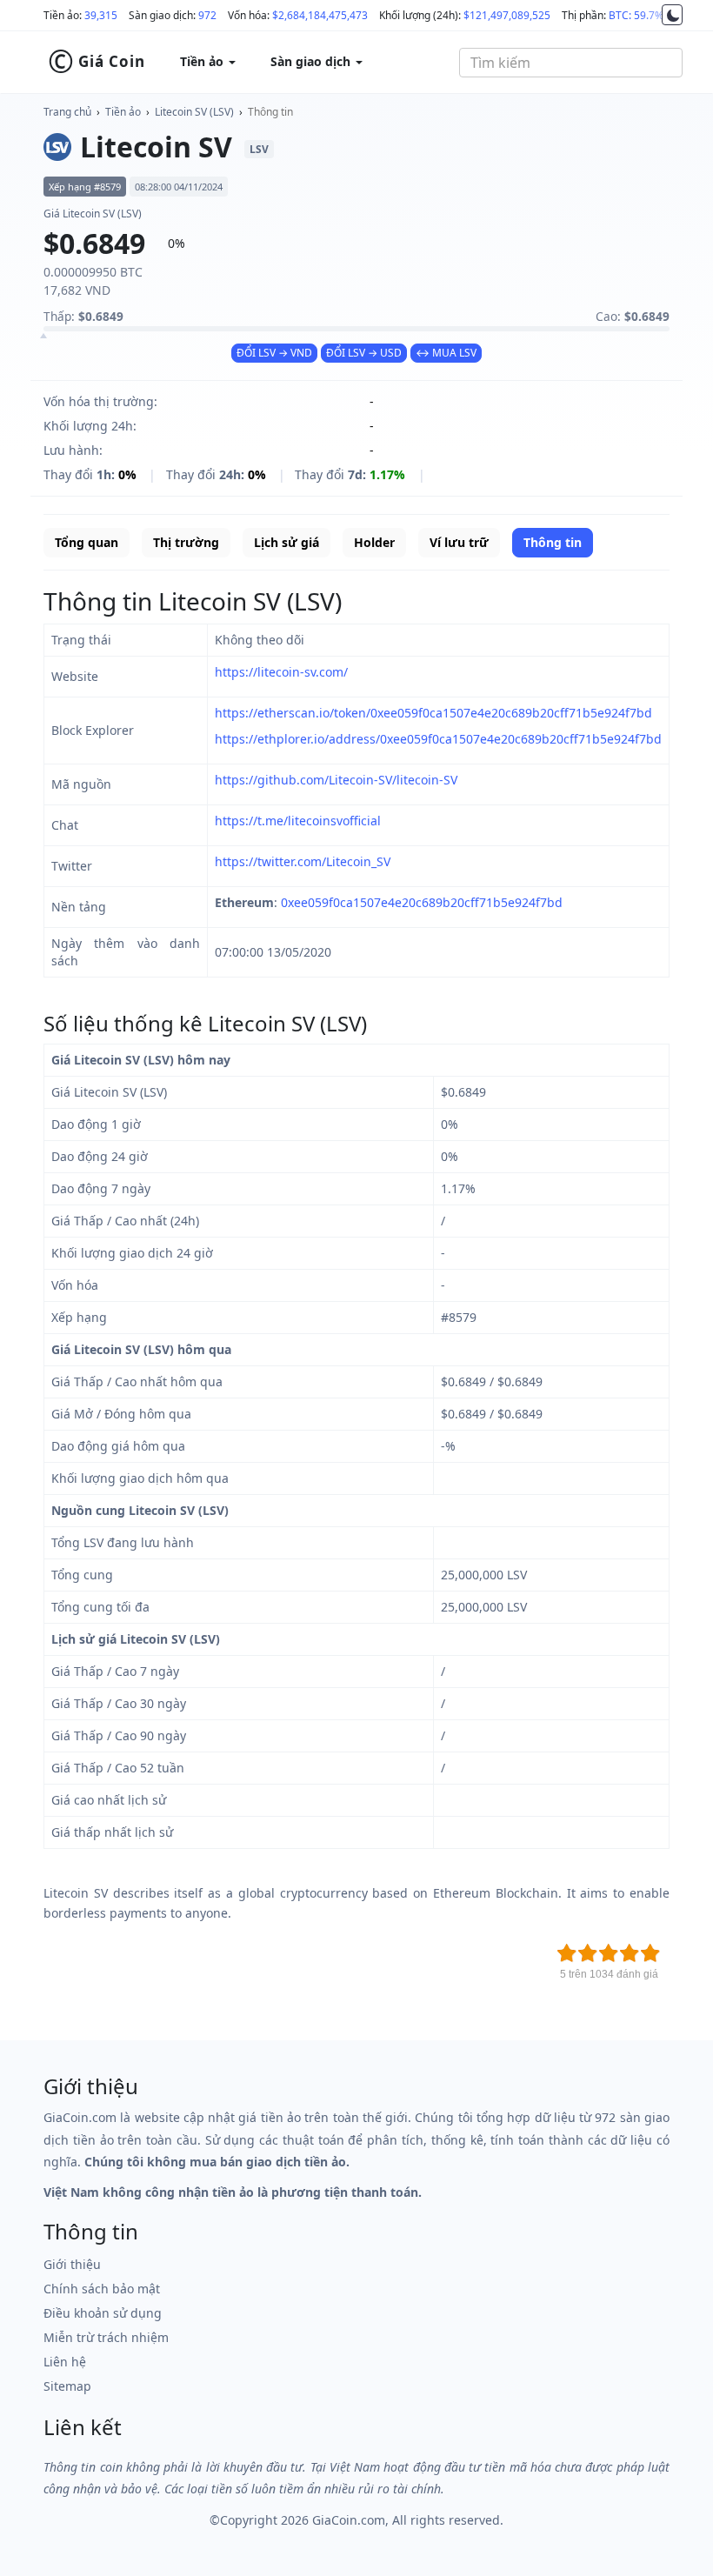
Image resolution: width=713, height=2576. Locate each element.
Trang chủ (67, 112)
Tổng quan (87, 542)
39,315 (101, 15)
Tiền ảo (123, 112)
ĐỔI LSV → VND (274, 353)
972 (207, 15)
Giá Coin (97, 62)
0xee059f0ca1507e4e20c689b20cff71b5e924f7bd (422, 902)
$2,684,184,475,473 (320, 15)
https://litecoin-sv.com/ (281, 672)
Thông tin (270, 112)
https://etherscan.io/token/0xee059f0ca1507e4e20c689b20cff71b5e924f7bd (433, 713)
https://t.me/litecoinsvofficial (298, 821)
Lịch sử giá (287, 542)
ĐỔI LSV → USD (364, 353)
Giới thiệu (72, 2264)
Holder (374, 542)
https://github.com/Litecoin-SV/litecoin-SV (336, 780)
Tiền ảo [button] (203, 61)
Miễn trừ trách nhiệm (106, 2337)
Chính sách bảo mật (102, 2289)
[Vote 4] (630, 1953)
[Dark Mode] (672, 15)
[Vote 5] (650, 1953)
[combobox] (571, 63)
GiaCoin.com (349, 2520)
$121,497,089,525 (507, 15)
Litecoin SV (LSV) (194, 112)
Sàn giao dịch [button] (312, 61)
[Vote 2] (588, 1953)
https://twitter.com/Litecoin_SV (303, 861)
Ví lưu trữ (459, 542)
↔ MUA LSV (446, 353)
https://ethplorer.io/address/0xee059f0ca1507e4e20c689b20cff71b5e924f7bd (438, 739)
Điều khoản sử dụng (103, 2313)
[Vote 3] (609, 1953)
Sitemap (67, 2386)
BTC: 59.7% (636, 15)
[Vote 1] (567, 1953)
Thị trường (186, 542)
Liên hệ (65, 2362)
